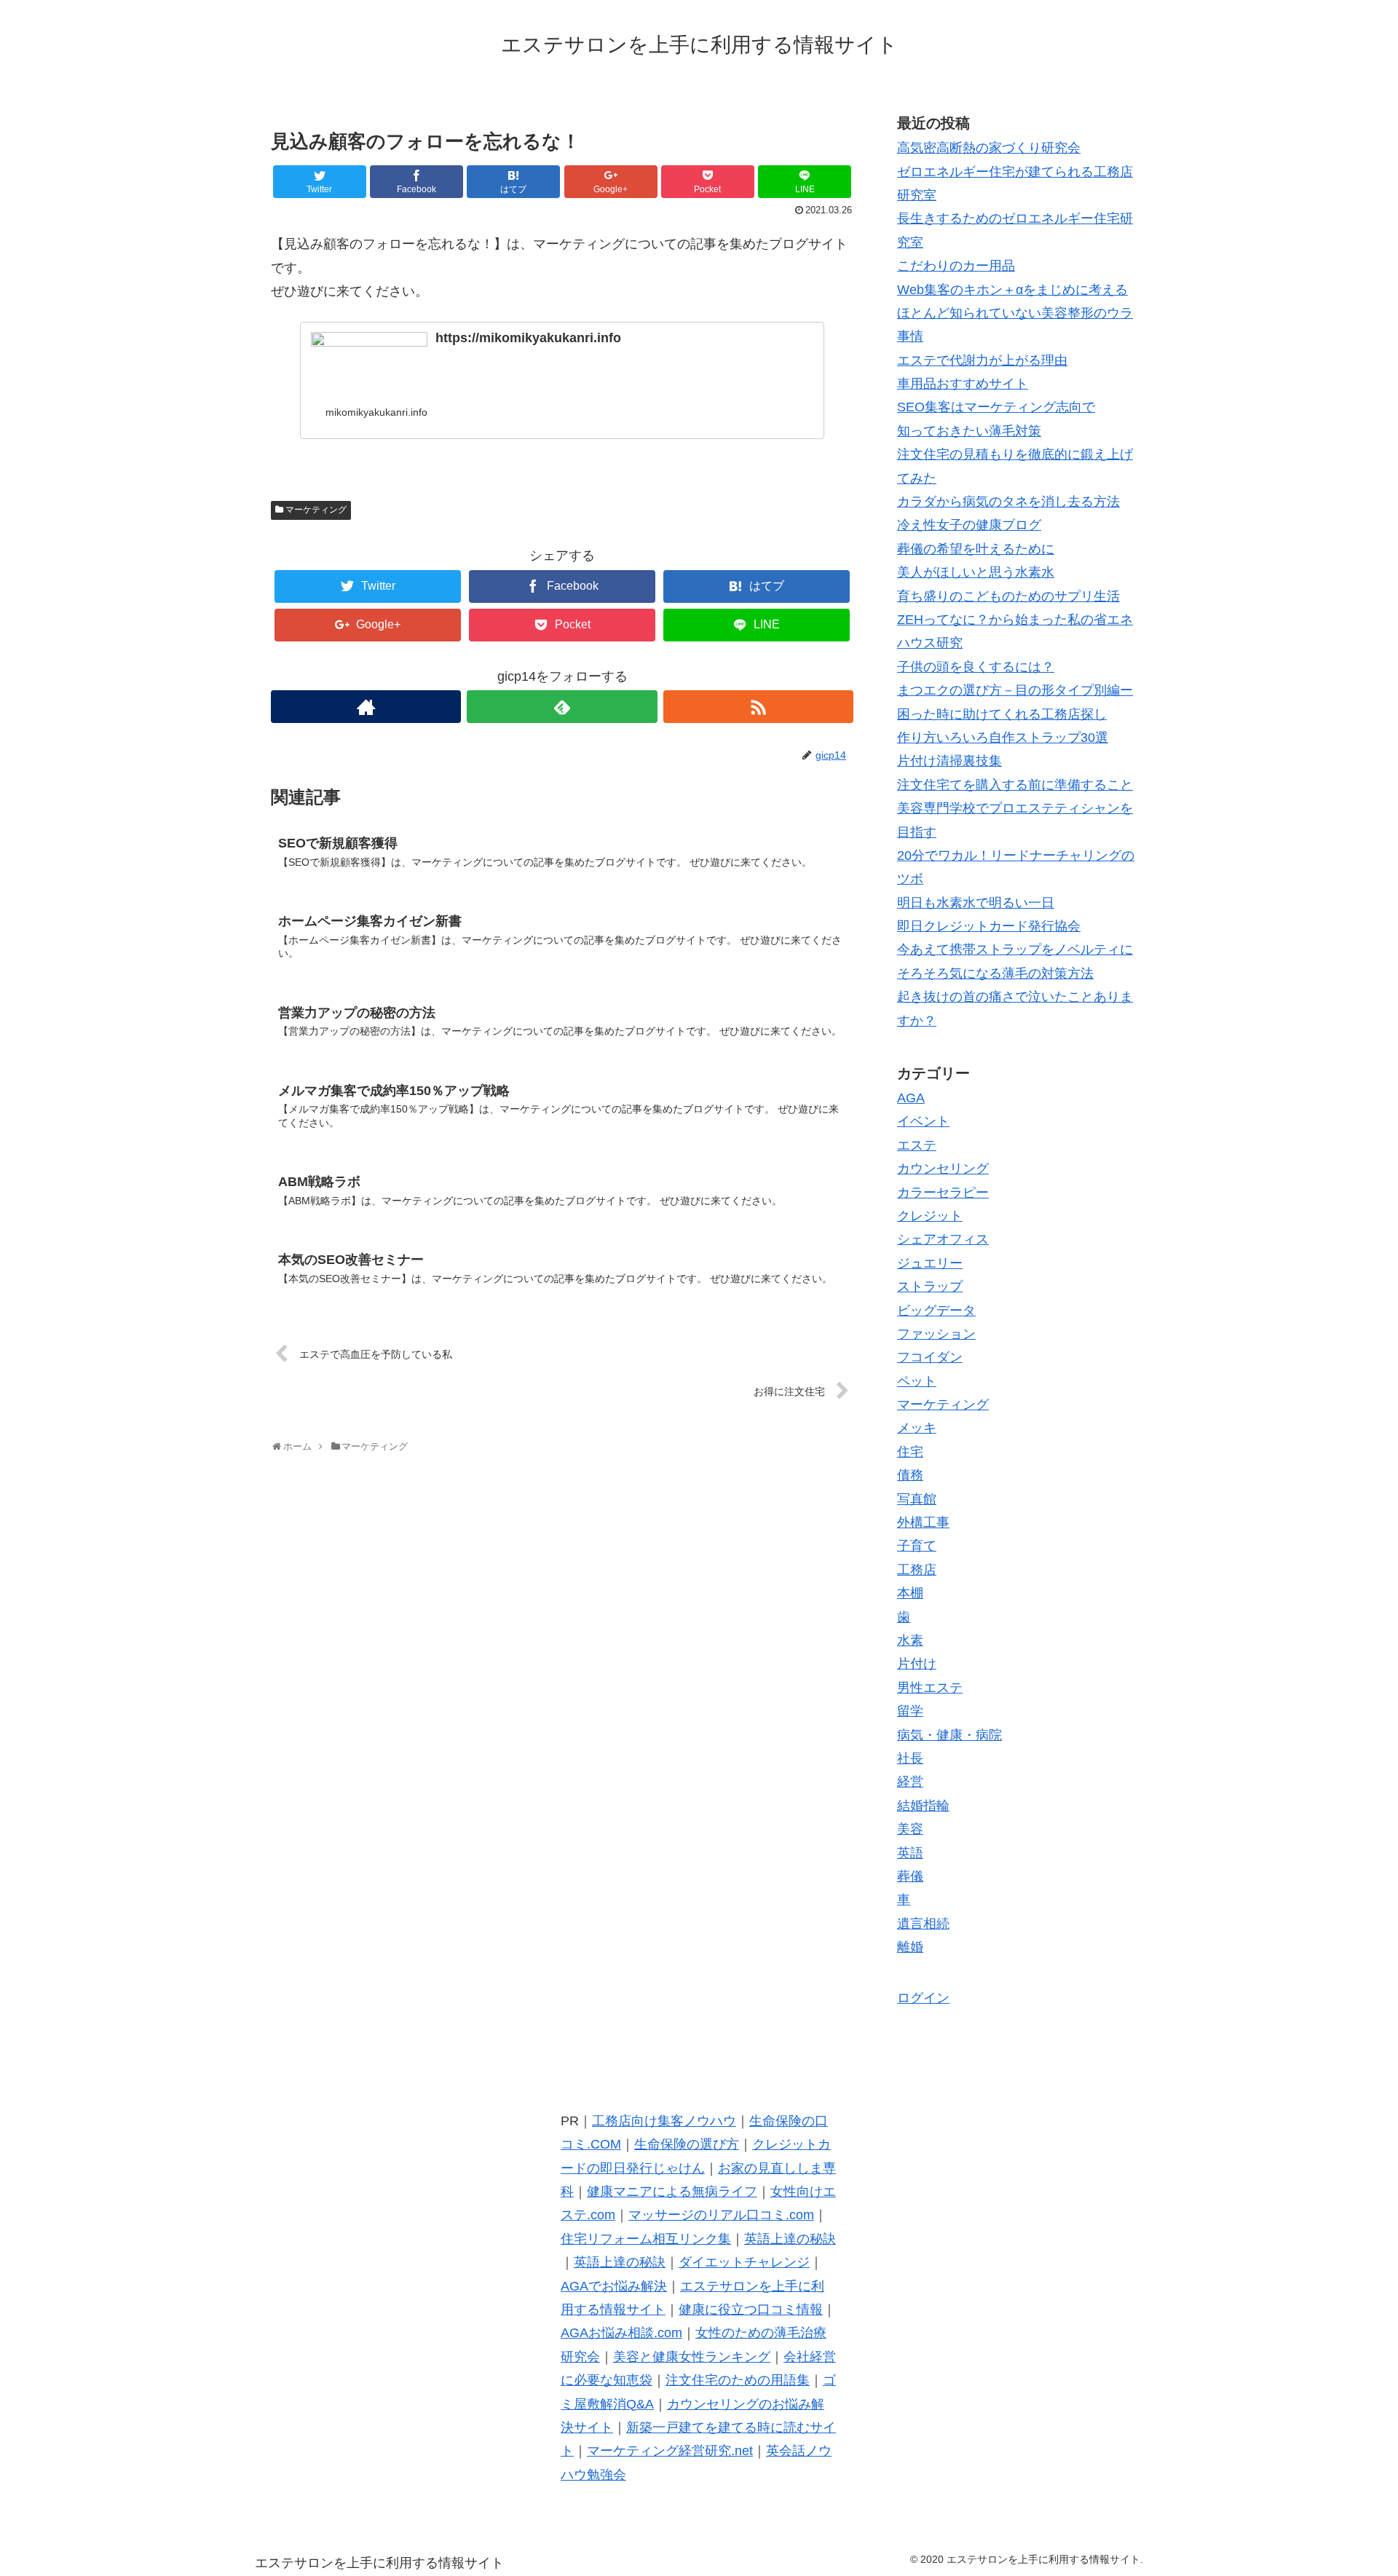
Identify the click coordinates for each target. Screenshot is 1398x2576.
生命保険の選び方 (687, 2144)
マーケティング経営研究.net (670, 2451)
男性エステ (930, 1688)
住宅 (910, 1452)
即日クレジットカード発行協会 (989, 926)
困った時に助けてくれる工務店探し (1002, 714)
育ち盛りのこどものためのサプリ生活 (1008, 596)
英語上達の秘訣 (790, 2239)
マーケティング (316, 510)
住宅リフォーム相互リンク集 (646, 2239)
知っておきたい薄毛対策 (969, 431)
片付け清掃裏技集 (949, 761)
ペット (917, 1381)
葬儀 (910, 1876)
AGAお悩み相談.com (621, 2333)
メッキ (917, 1428)
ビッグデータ (936, 1311)
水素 (910, 1640)
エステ (917, 1145)
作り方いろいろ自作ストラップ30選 (1003, 738)
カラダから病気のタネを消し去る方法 (1008, 502)
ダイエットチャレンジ (744, 2262)
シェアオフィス (943, 1239)
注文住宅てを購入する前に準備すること (1015, 785)
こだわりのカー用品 (956, 266)
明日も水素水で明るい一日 (976, 903)
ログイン (923, 1998)
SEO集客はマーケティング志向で (996, 407)
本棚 (910, 1593)
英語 (910, 1853)
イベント (923, 1121)
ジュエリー (930, 1263)
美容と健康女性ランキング (692, 2357)
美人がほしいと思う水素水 (976, 572)
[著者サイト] (366, 707)
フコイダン (930, 1357)
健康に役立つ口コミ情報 (751, 2310)
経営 (910, 1782)
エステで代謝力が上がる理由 (982, 360)
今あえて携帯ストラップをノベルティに (1015, 949)
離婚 (910, 1947)
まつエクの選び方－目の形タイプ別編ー (1015, 690)
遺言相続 (923, 1924)
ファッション (936, 1334)
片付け (917, 1664)
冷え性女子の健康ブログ (969, 525)
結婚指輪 (923, 1806)
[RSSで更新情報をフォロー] (758, 707)
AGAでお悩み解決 (614, 2286)
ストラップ (930, 1287)
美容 (910, 1829)
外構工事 (923, 1522)
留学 (910, 1711)
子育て (917, 1546)
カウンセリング (943, 1169)
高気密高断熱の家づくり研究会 (989, 148)
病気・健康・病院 (949, 1735)
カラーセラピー (943, 1193)
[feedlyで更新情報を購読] (562, 707)
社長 (910, 1758)
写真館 (917, 1499)
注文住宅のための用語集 (738, 2380)
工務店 (917, 1570)
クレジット (930, 1216)
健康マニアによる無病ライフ (672, 2192)
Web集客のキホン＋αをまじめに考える (1012, 290)
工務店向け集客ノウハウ (664, 2121)
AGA (911, 1098)
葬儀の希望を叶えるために (976, 549)
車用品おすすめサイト (963, 384)
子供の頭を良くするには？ (976, 667)
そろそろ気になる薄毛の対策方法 (995, 973)
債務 (910, 1475)
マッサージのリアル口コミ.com (721, 2215)
